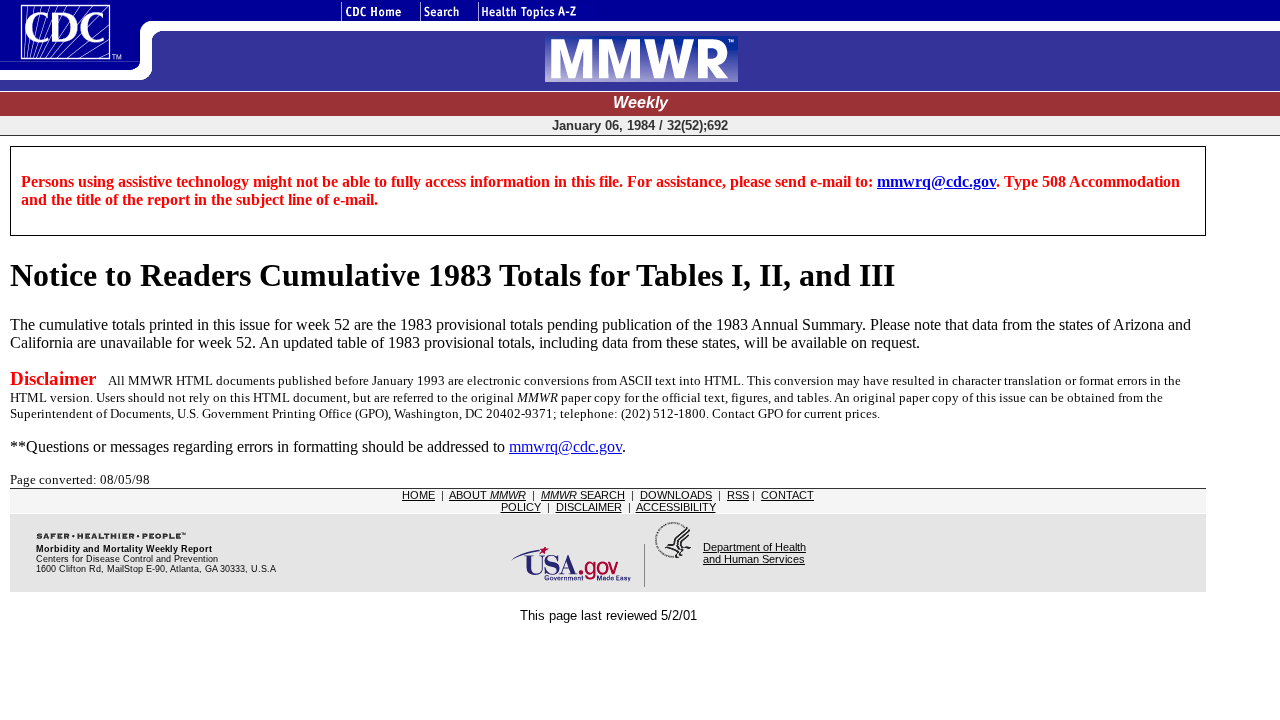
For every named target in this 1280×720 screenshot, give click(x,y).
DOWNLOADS (676, 495)
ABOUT (487, 495)
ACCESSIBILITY (676, 507)
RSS (738, 495)
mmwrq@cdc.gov (936, 181)
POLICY (521, 507)
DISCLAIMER (589, 507)
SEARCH (583, 495)
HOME (418, 495)
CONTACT (787, 495)
